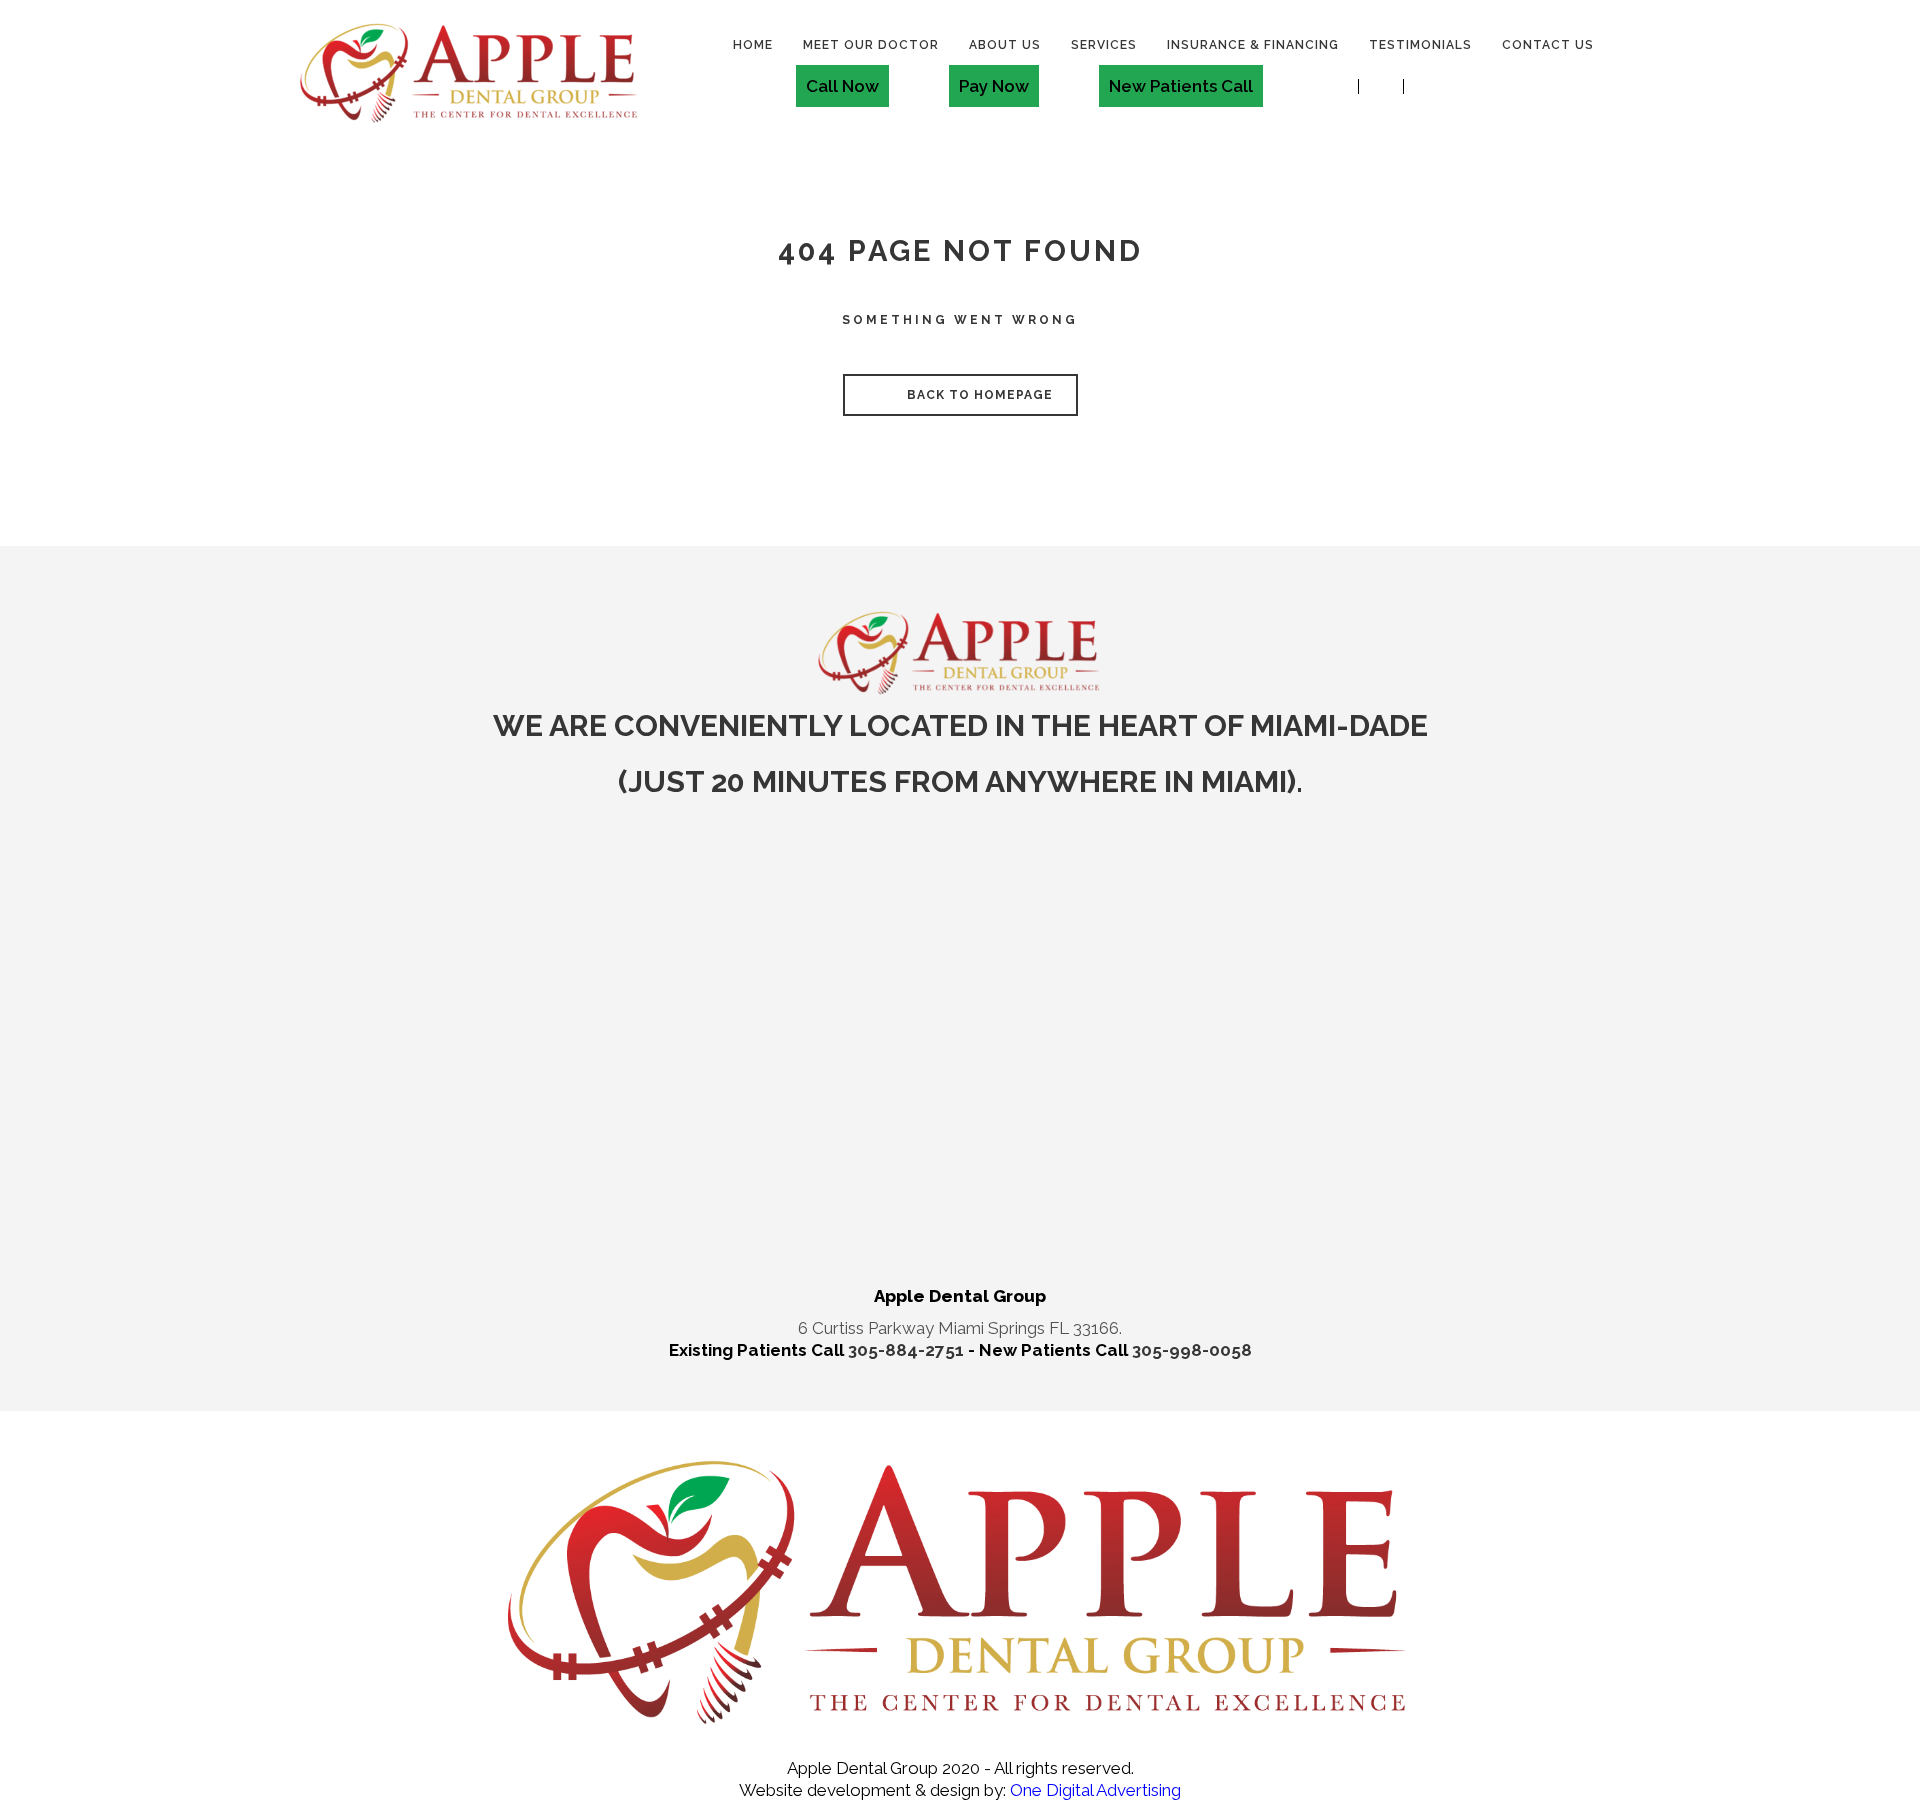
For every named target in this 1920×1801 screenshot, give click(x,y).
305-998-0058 (1192, 1350)
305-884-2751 (908, 1350)
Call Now (842, 86)
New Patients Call (1181, 86)
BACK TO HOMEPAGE (978, 395)
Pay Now (994, 86)
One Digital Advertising (1093, 1790)
